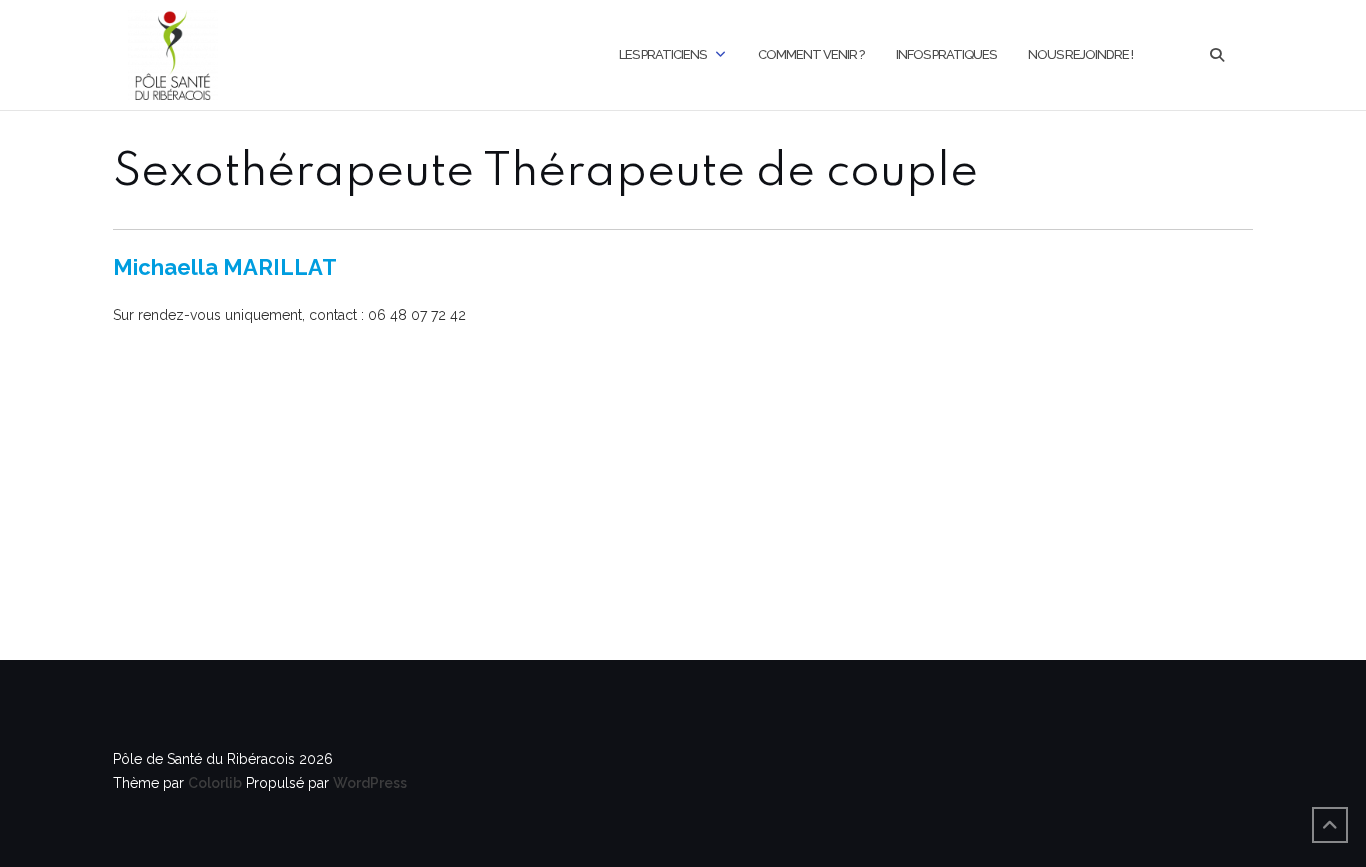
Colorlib (215, 783)
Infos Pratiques (946, 54)
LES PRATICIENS (662, 54)
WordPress (370, 783)
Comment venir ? (811, 54)
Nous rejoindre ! (1080, 54)
